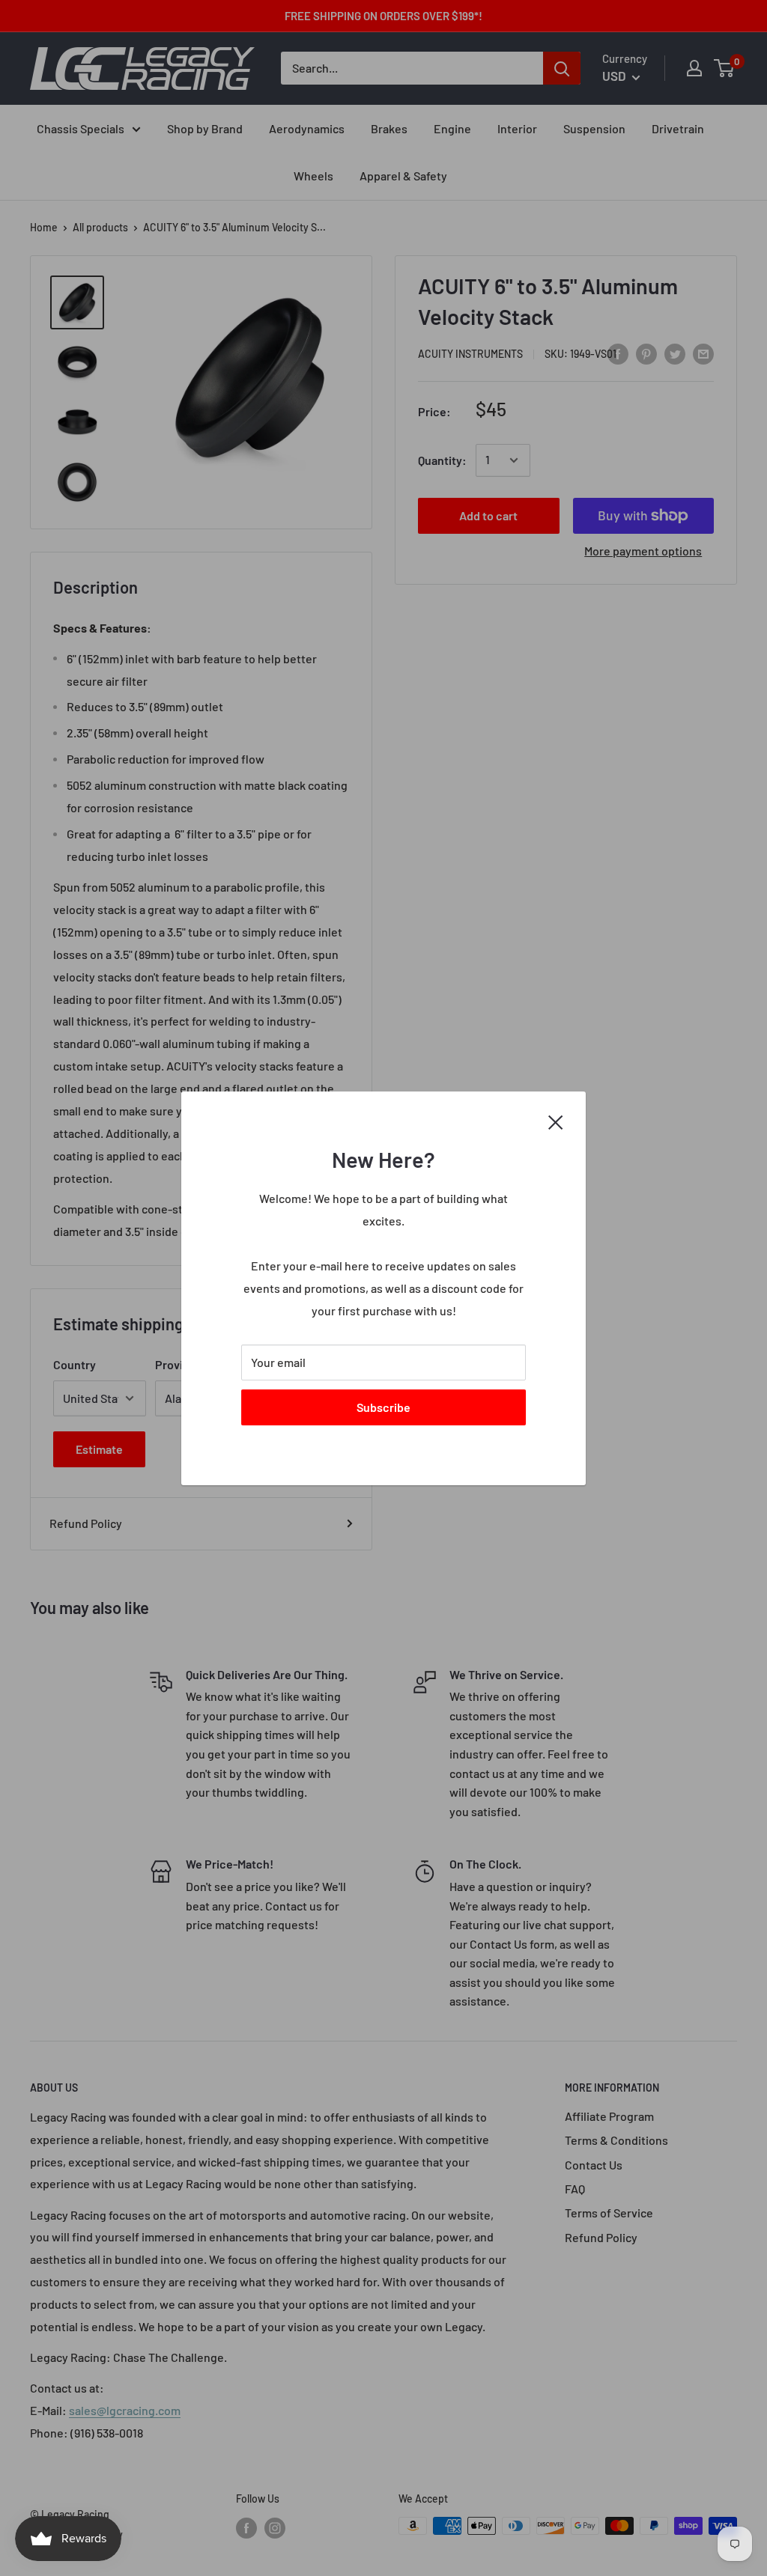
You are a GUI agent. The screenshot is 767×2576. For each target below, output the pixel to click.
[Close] (556, 1121)
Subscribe (383, 1406)
